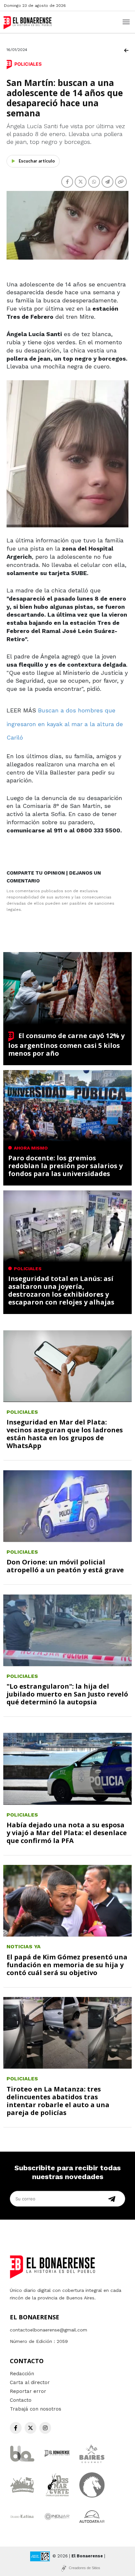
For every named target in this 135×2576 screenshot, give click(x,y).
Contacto (21, 2400)
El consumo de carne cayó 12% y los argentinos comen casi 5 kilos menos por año (66, 1044)
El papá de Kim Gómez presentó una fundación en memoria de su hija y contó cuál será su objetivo (67, 1965)
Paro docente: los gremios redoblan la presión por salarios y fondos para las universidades (65, 1166)
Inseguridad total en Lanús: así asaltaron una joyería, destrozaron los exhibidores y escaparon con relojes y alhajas (61, 1290)
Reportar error (28, 2391)
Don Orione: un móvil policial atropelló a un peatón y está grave (65, 1566)
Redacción (22, 2374)
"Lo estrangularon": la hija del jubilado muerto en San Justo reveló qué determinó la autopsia (67, 1694)
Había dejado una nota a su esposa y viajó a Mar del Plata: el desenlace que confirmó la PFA (67, 1833)
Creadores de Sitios (85, 2568)
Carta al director (30, 2382)
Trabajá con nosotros (36, 2409)
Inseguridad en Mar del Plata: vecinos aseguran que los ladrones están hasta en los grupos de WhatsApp (65, 1434)
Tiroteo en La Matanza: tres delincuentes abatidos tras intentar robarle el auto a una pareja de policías (58, 2101)
